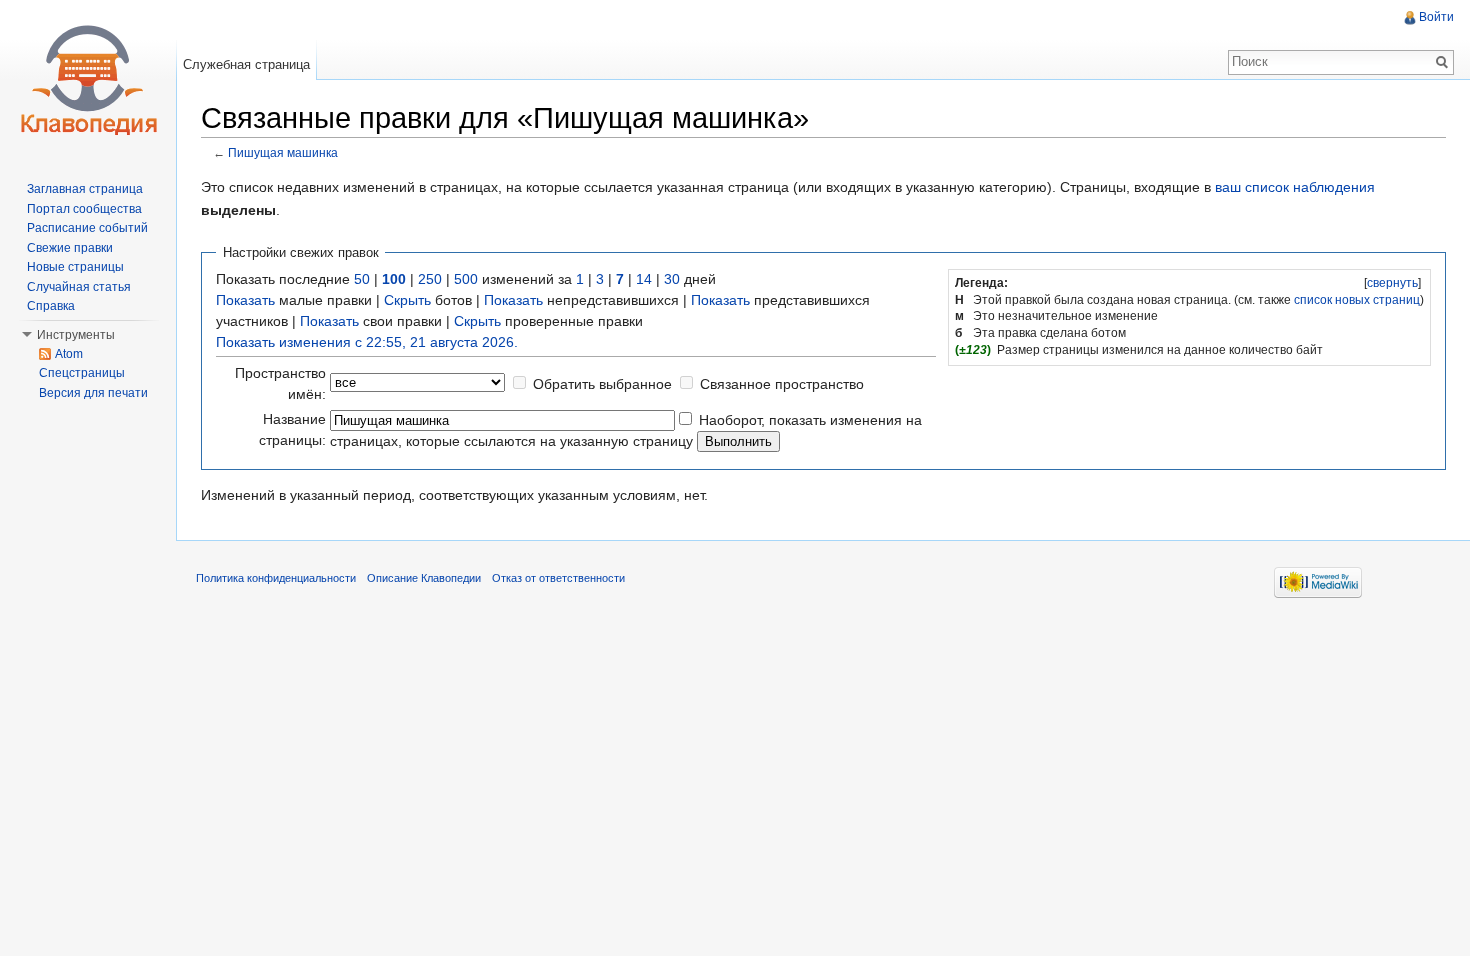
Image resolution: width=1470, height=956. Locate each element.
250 (430, 279)
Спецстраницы (82, 373)
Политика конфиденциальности (276, 578)
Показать (245, 300)
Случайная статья (79, 287)
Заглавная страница (85, 189)
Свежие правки (70, 248)
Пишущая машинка (283, 152)
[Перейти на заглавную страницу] (88, 80)
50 (362, 279)
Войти (1436, 17)
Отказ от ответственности (558, 578)
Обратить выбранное (602, 384)
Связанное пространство (782, 384)
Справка (51, 306)
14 (644, 279)
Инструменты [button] (76, 335)
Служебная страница (246, 64)
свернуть (1392, 283)
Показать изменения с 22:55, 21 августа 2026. (367, 342)
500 (466, 279)
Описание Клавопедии (424, 578)
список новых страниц (1357, 300)
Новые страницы (75, 267)
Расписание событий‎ (87, 228)
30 (672, 279)
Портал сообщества (84, 209)
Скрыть (407, 300)
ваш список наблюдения (1295, 187)
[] (1392, 283)
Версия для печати (93, 393)
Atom (69, 354)
